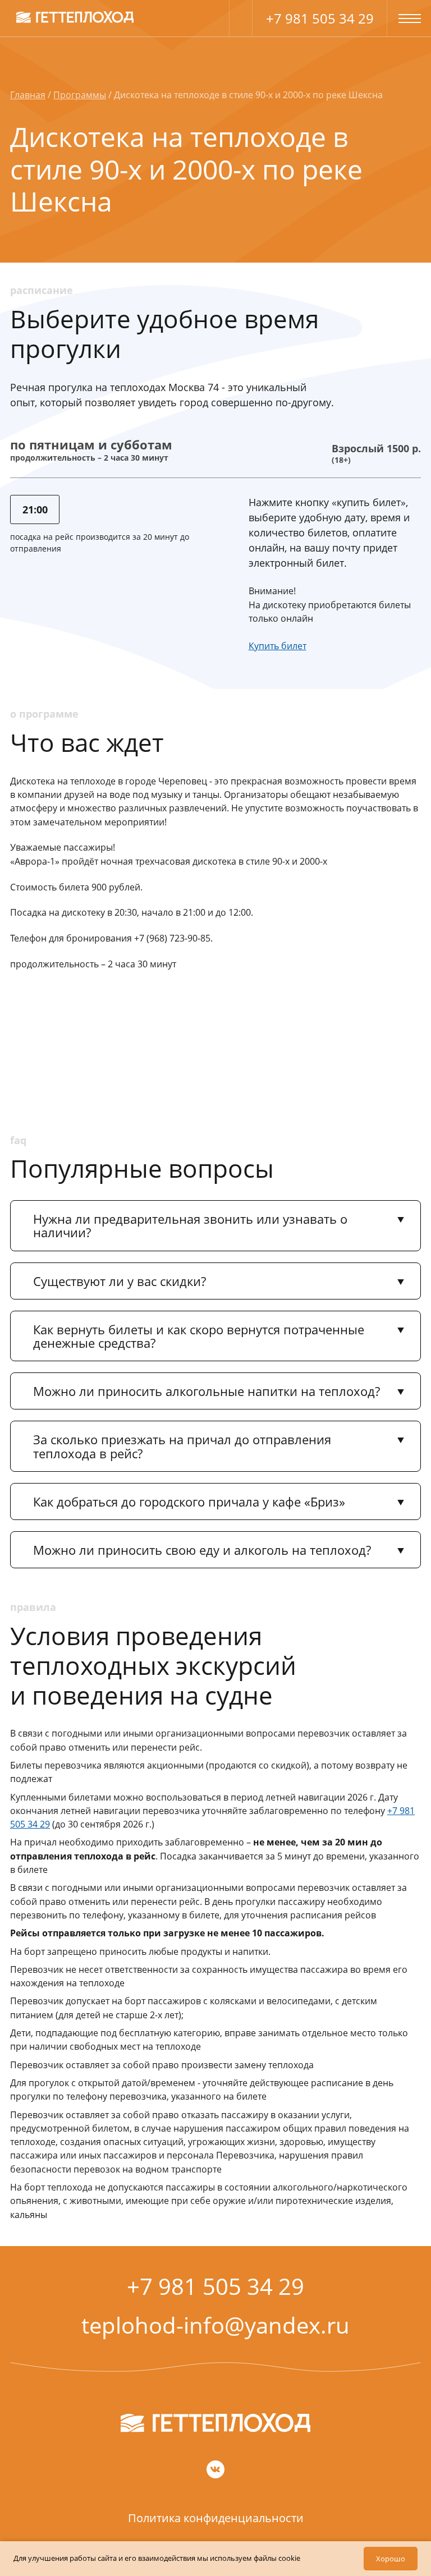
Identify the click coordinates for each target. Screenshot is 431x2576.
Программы (80, 95)
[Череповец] (75, 17)
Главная (28, 95)
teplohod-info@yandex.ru (215, 2325)
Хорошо (391, 2559)
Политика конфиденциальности (216, 2518)
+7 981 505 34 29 (320, 18)
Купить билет (278, 646)
